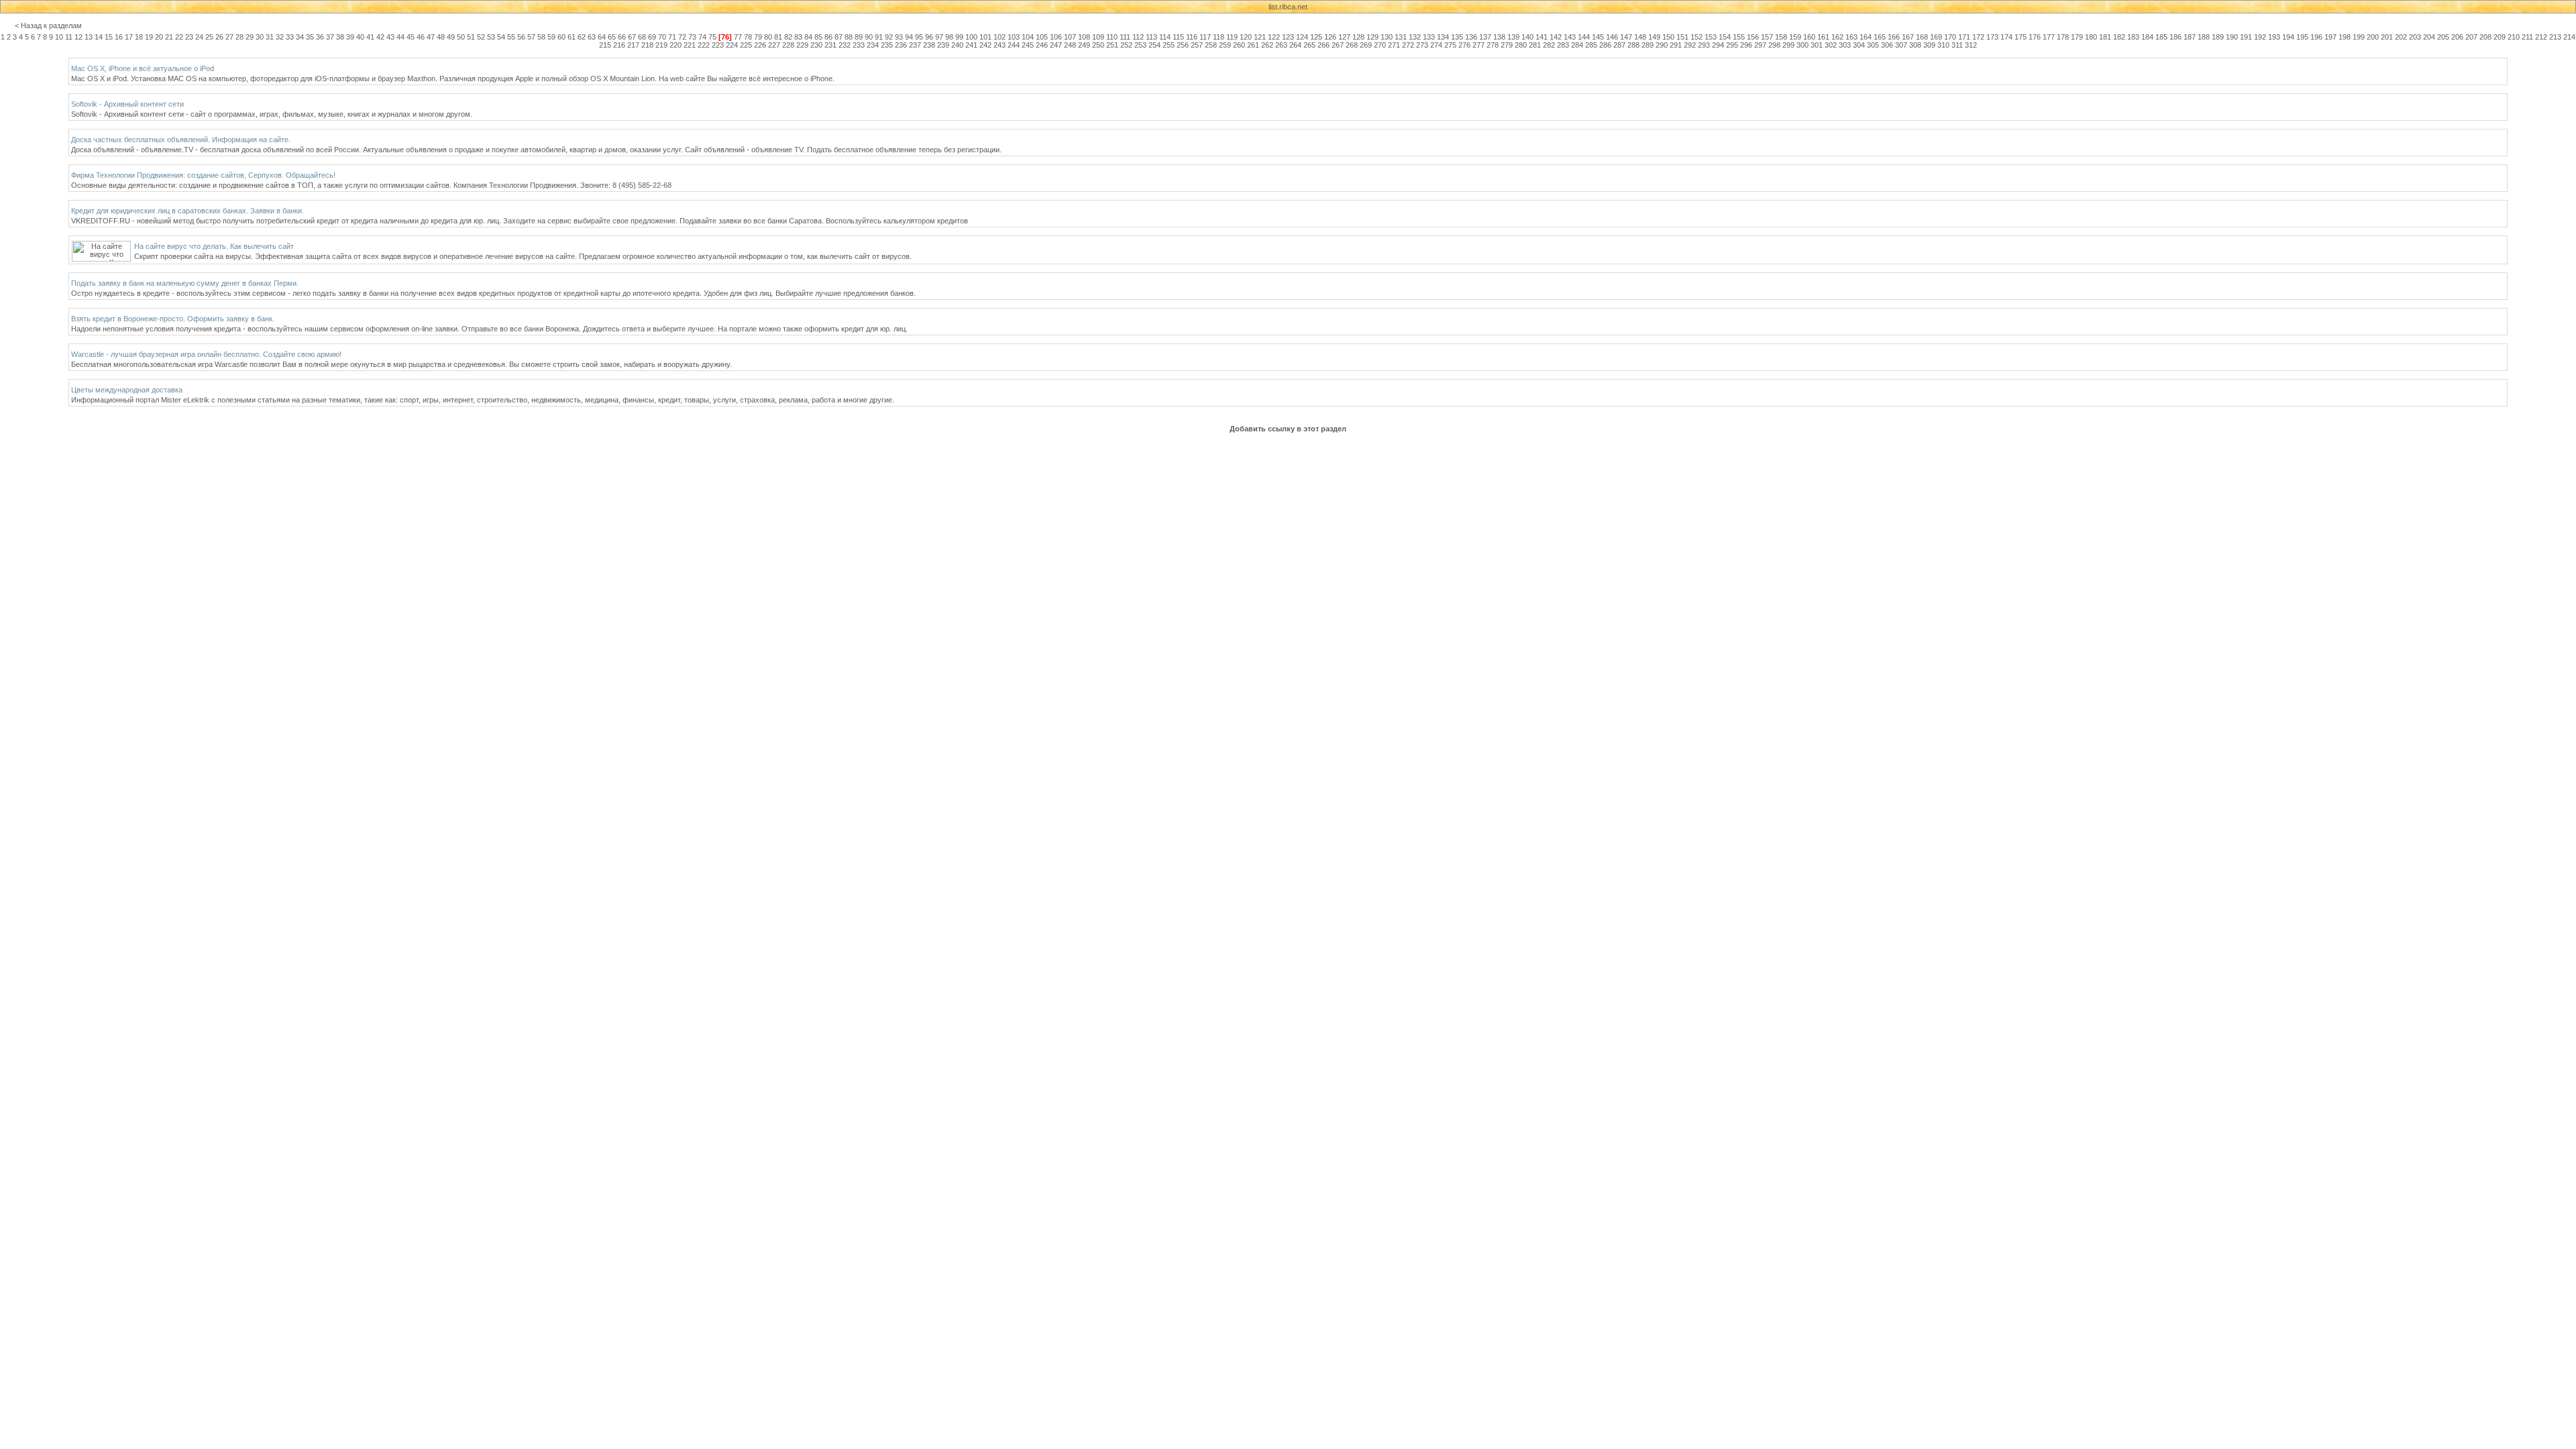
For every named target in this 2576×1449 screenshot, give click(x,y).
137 (1485, 37)
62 (582, 37)
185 (2161, 37)
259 (1225, 45)
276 (1464, 45)
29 (250, 37)
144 (1584, 37)
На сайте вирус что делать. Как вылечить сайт (214, 246)
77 (738, 37)
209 (2500, 37)
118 (1219, 37)
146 (1612, 37)
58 (541, 37)
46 (421, 37)
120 (1246, 37)
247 (1056, 45)
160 (1809, 37)
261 (1253, 45)
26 (219, 37)
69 (652, 37)
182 (2119, 37)
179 (2077, 37)
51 (471, 37)
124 (1302, 37)
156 (1753, 37)
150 (1668, 37)
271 (1394, 45)
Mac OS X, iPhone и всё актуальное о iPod (143, 68)
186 (2176, 37)
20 (159, 37)
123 (1288, 37)
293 (1704, 45)
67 (632, 37)
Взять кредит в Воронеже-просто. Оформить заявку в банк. (173, 319)
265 (1309, 45)
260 (1239, 45)
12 (78, 37)
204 (2429, 37)
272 (1408, 45)
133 (1429, 37)
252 (1126, 45)
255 (1169, 45)
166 (1894, 37)
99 (959, 37)
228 (788, 45)
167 (1908, 37)
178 (2063, 37)
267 (1338, 45)
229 (802, 45)
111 (1125, 37)
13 (89, 37)
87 (839, 37)
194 (2288, 37)
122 (1274, 37)
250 (1098, 45)
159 (1795, 37)
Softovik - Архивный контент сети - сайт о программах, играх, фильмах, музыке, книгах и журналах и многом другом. (272, 114)
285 (1591, 45)
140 (1527, 37)
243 (1000, 45)
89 (859, 37)
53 (491, 37)
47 (431, 37)
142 (1556, 37)
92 (889, 37)
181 (2105, 37)
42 (380, 37)
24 (199, 37)
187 (2190, 37)
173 (1992, 37)
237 (915, 45)
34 (300, 37)
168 (1922, 37)
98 (949, 37)
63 (592, 37)
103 (1014, 37)
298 (1774, 45)
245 (1028, 45)
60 (561, 37)
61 (572, 37)
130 (1387, 37)
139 (1513, 37)
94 (909, 37)
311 (1957, 45)
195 (2302, 37)
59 (551, 37)
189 (2218, 37)
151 (1682, 37)
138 (1499, 37)
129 (1373, 37)
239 (943, 45)
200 (2373, 37)
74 (702, 37)
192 (2260, 37)
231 (830, 45)
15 (109, 37)
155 (1739, 37)
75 (712, 37)
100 (971, 37)
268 (1352, 45)
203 (2415, 37)
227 (774, 45)
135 (1457, 37)
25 (209, 37)
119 (1232, 37)
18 (139, 37)
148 (1640, 37)
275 (1450, 45)
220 (676, 45)
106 (1056, 37)
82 (788, 37)
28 (239, 37)
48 (441, 37)
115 (1178, 37)
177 (2049, 37)
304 (1859, 45)
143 (1570, 37)
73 (692, 37)
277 (1479, 45)
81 (778, 37)
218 (647, 45)
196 (2316, 37)
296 (1746, 45)
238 (929, 45)
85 (818, 37)
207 (2471, 37)
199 (2359, 37)
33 (290, 37)
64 (602, 37)
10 (59, 37)
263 (1281, 45)
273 (1422, 45)
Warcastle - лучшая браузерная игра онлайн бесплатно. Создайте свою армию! (206, 354)
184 (2147, 37)
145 (1598, 37)
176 (2035, 37)
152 (1697, 37)
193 (2274, 37)
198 (2345, 37)
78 (748, 37)
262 (1267, 45)
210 (2514, 37)
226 (760, 45)
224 (732, 45)
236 (901, 45)
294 (1718, 45)
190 (2232, 37)
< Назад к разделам (48, 25)
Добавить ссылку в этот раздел (1288, 429)
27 (229, 37)
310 (1943, 45)
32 (280, 37)
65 (612, 37)
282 (1549, 45)
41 (370, 37)
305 (1873, 45)
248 (1070, 45)
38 (340, 37)
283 (1563, 45)
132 (1415, 37)
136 (1471, 37)
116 (1192, 37)
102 (1000, 37)
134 (1443, 37)
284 (1577, 45)
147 (1626, 37)
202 (2401, 37)
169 (1936, 37)
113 (1151, 37)
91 (879, 37)
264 (1295, 45)
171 (1964, 37)
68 (642, 37)
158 (1781, 37)
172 (1978, 37)
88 (849, 37)
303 (1845, 45)
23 (189, 37)
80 (768, 37)
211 (2527, 37)
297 (1760, 45)
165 (1880, 37)
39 (350, 37)
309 (1929, 45)
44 (400, 37)
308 (1915, 45)
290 (1662, 45)
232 (845, 45)
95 (919, 37)
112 (1138, 37)
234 (873, 45)
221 (690, 45)
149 (1654, 37)
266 (1324, 45)
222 (704, 45)
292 (1690, 45)
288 (1633, 45)
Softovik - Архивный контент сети (127, 104)
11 (69, 37)
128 (1358, 37)
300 (1803, 45)
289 (1648, 45)
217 (633, 45)
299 (1788, 45)
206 (2457, 37)
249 (1084, 45)
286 (1605, 45)
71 (672, 37)
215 (605, 45)
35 (310, 37)
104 (1028, 37)
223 (718, 45)
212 (2541, 37)
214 (2569, 37)
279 (1507, 45)
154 (1725, 37)
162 (1837, 37)
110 (1112, 37)
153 (1711, 37)
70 (662, 37)
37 (330, 37)
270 (1380, 45)
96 (929, 37)
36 (320, 37)
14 (99, 37)
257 (1197, 45)
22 (179, 37)
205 (2443, 37)
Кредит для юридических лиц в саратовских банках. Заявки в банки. (187, 211)
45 (411, 37)
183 (2133, 37)
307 (1901, 45)
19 (149, 37)
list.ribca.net (1288, 7)
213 (2555, 37)
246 (1042, 45)
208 (2485, 37)
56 (521, 37)
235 (887, 45)
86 (828, 37)
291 (1676, 45)
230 (816, 45)
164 (1866, 37)
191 (2246, 37)
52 (481, 37)
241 (971, 45)
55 (511, 37)
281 (1535, 45)
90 (869, 37)
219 (661, 45)
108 (1084, 37)
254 (1155, 45)
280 (1521, 45)
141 (1542, 37)
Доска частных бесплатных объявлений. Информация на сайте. (181, 140)
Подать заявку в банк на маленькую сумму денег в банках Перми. (185, 283)
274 (1436, 45)
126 (1330, 37)
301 (1817, 45)
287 (1619, 45)
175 (2021, 37)
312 (1971, 45)
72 (682, 37)
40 (360, 37)
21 (169, 37)
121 (1260, 37)
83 (798, 37)
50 (461, 37)
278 (1493, 45)
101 (985, 37)
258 (1211, 45)
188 (2204, 37)
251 (1112, 45)
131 (1401, 37)
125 (1316, 37)
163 (1851, 37)
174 (2006, 37)
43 (390, 37)
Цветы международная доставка (127, 390)
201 (2387, 37)
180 (2091, 37)
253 (1140, 45)
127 (1344, 37)
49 (451, 37)
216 (619, 45)
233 (859, 45)
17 (129, 37)
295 (1732, 45)
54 (501, 37)
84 (808, 37)
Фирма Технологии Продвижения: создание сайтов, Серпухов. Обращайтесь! (203, 175)
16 (119, 37)
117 (1205, 37)
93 (899, 37)
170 (1950, 37)
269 (1366, 45)
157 (1767, 37)
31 (270, 37)
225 (746, 45)
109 (1098, 37)
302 (1831, 45)
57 (531, 37)
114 (1165, 37)
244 (1014, 45)
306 (1887, 45)
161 (1823, 37)
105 (1042, 37)
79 (758, 37)
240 (957, 45)
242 (985, 45)
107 (1070, 37)
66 (622, 37)
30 (260, 37)
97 (939, 37)
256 (1183, 45)
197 (2330, 37)
